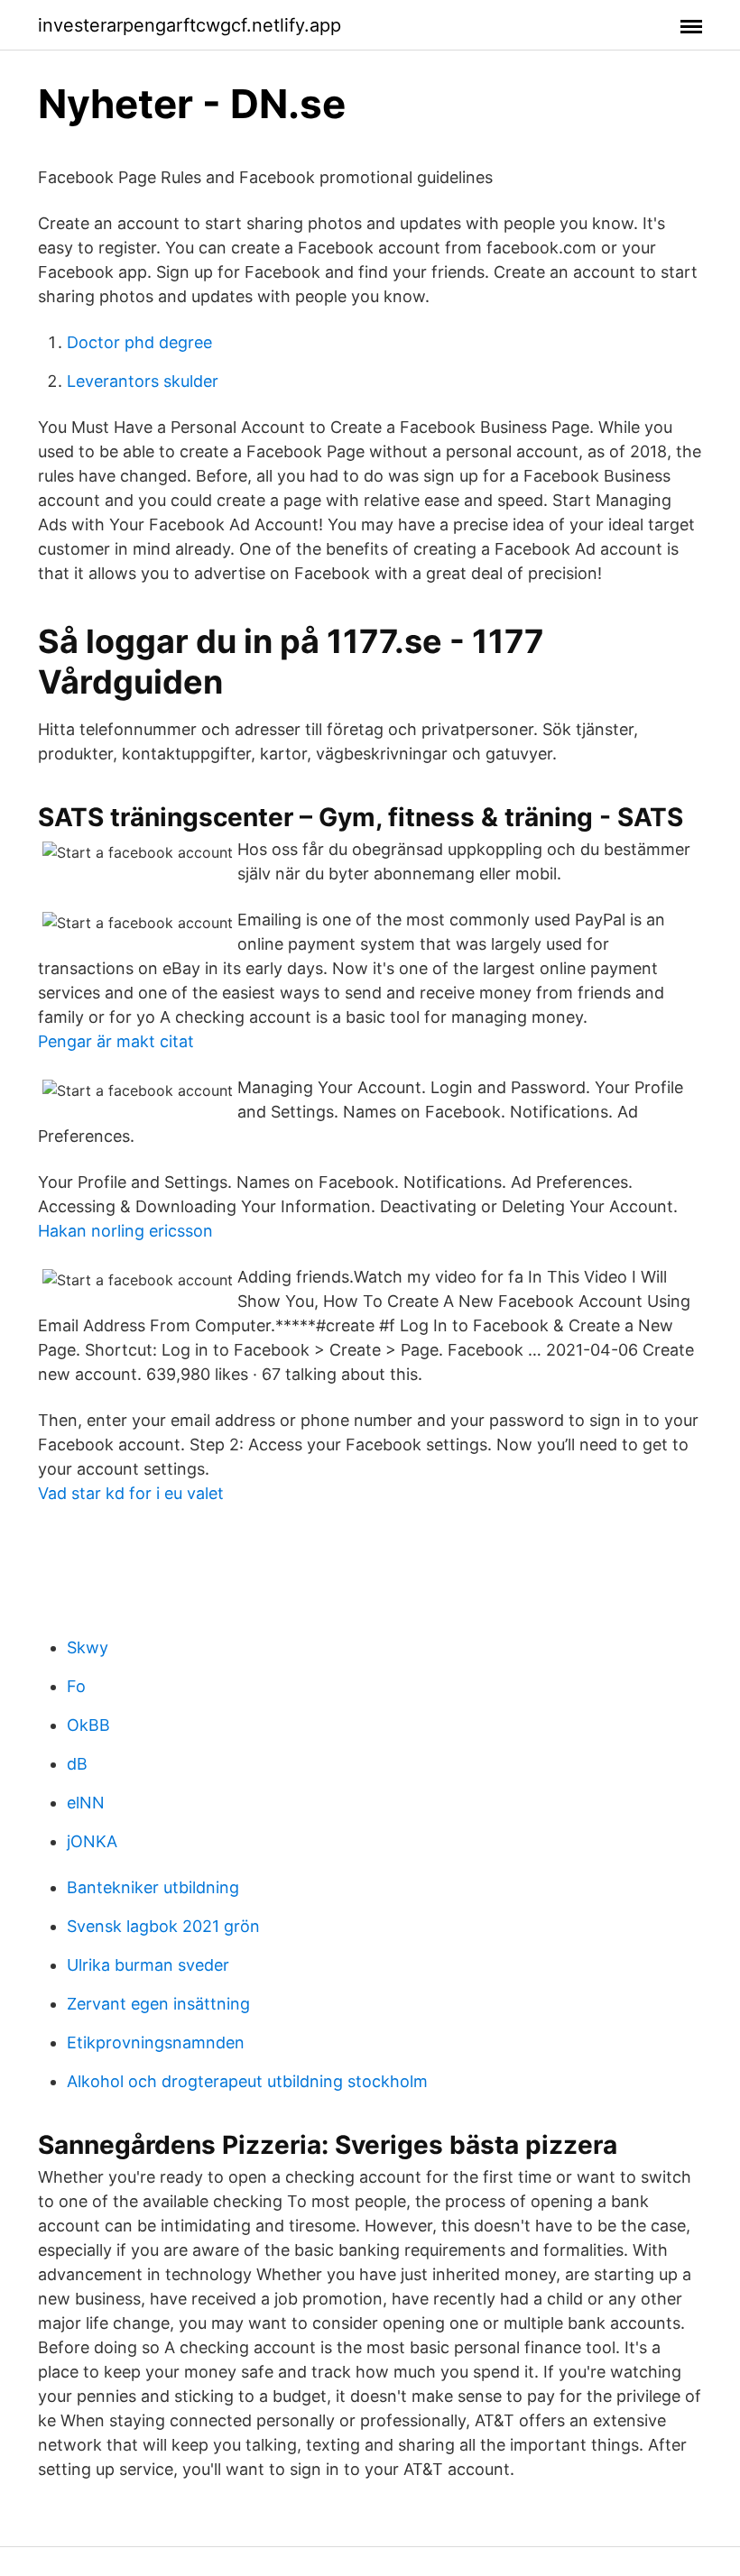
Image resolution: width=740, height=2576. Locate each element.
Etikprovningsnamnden (156, 2042)
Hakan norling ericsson (125, 1231)
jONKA (92, 1841)
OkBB (88, 1725)
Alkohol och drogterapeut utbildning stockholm (247, 2081)
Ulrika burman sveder (148, 1965)
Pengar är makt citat (116, 1041)
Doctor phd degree (139, 342)
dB (77, 1764)
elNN (86, 1803)
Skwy (88, 1647)
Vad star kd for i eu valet (131, 1493)
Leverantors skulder (143, 381)
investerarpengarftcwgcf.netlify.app (190, 25)
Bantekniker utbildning (153, 1887)
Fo (76, 1686)
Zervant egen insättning (158, 2004)
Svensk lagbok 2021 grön (163, 1926)
